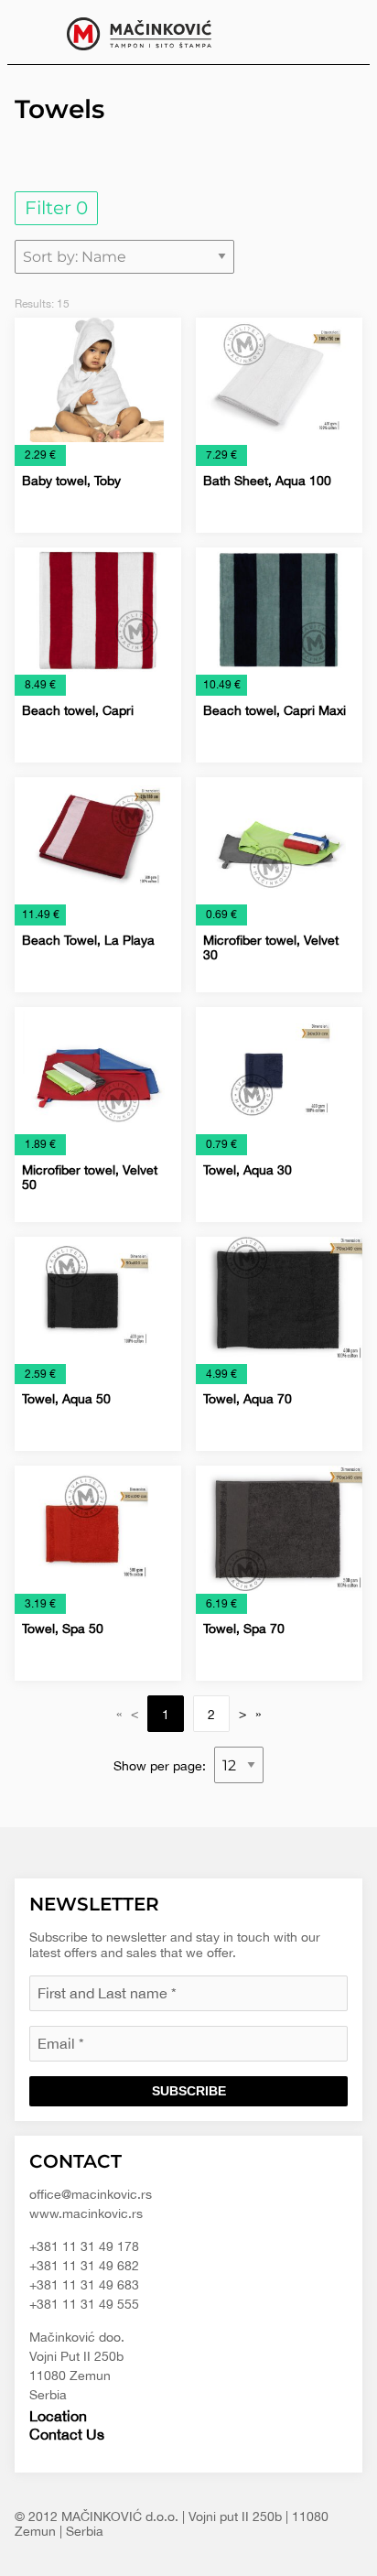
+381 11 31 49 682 (84, 2266)
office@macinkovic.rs (91, 2194)
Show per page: (162, 1766)
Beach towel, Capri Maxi (275, 710)
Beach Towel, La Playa (88, 940)
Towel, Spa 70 (244, 1629)
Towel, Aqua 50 (66, 1399)
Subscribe (189, 2091)
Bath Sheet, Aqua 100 (267, 481)
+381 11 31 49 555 (84, 2304)
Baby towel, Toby (71, 481)
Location (58, 2416)
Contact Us (67, 2434)
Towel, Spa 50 (63, 1629)
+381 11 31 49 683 (84, 2285)
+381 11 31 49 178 (84, 2246)
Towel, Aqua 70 (248, 1399)
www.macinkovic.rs (86, 2213)
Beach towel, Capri (78, 710)
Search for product (342, 32)
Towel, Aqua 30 (248, 1170)
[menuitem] (342, 32)
